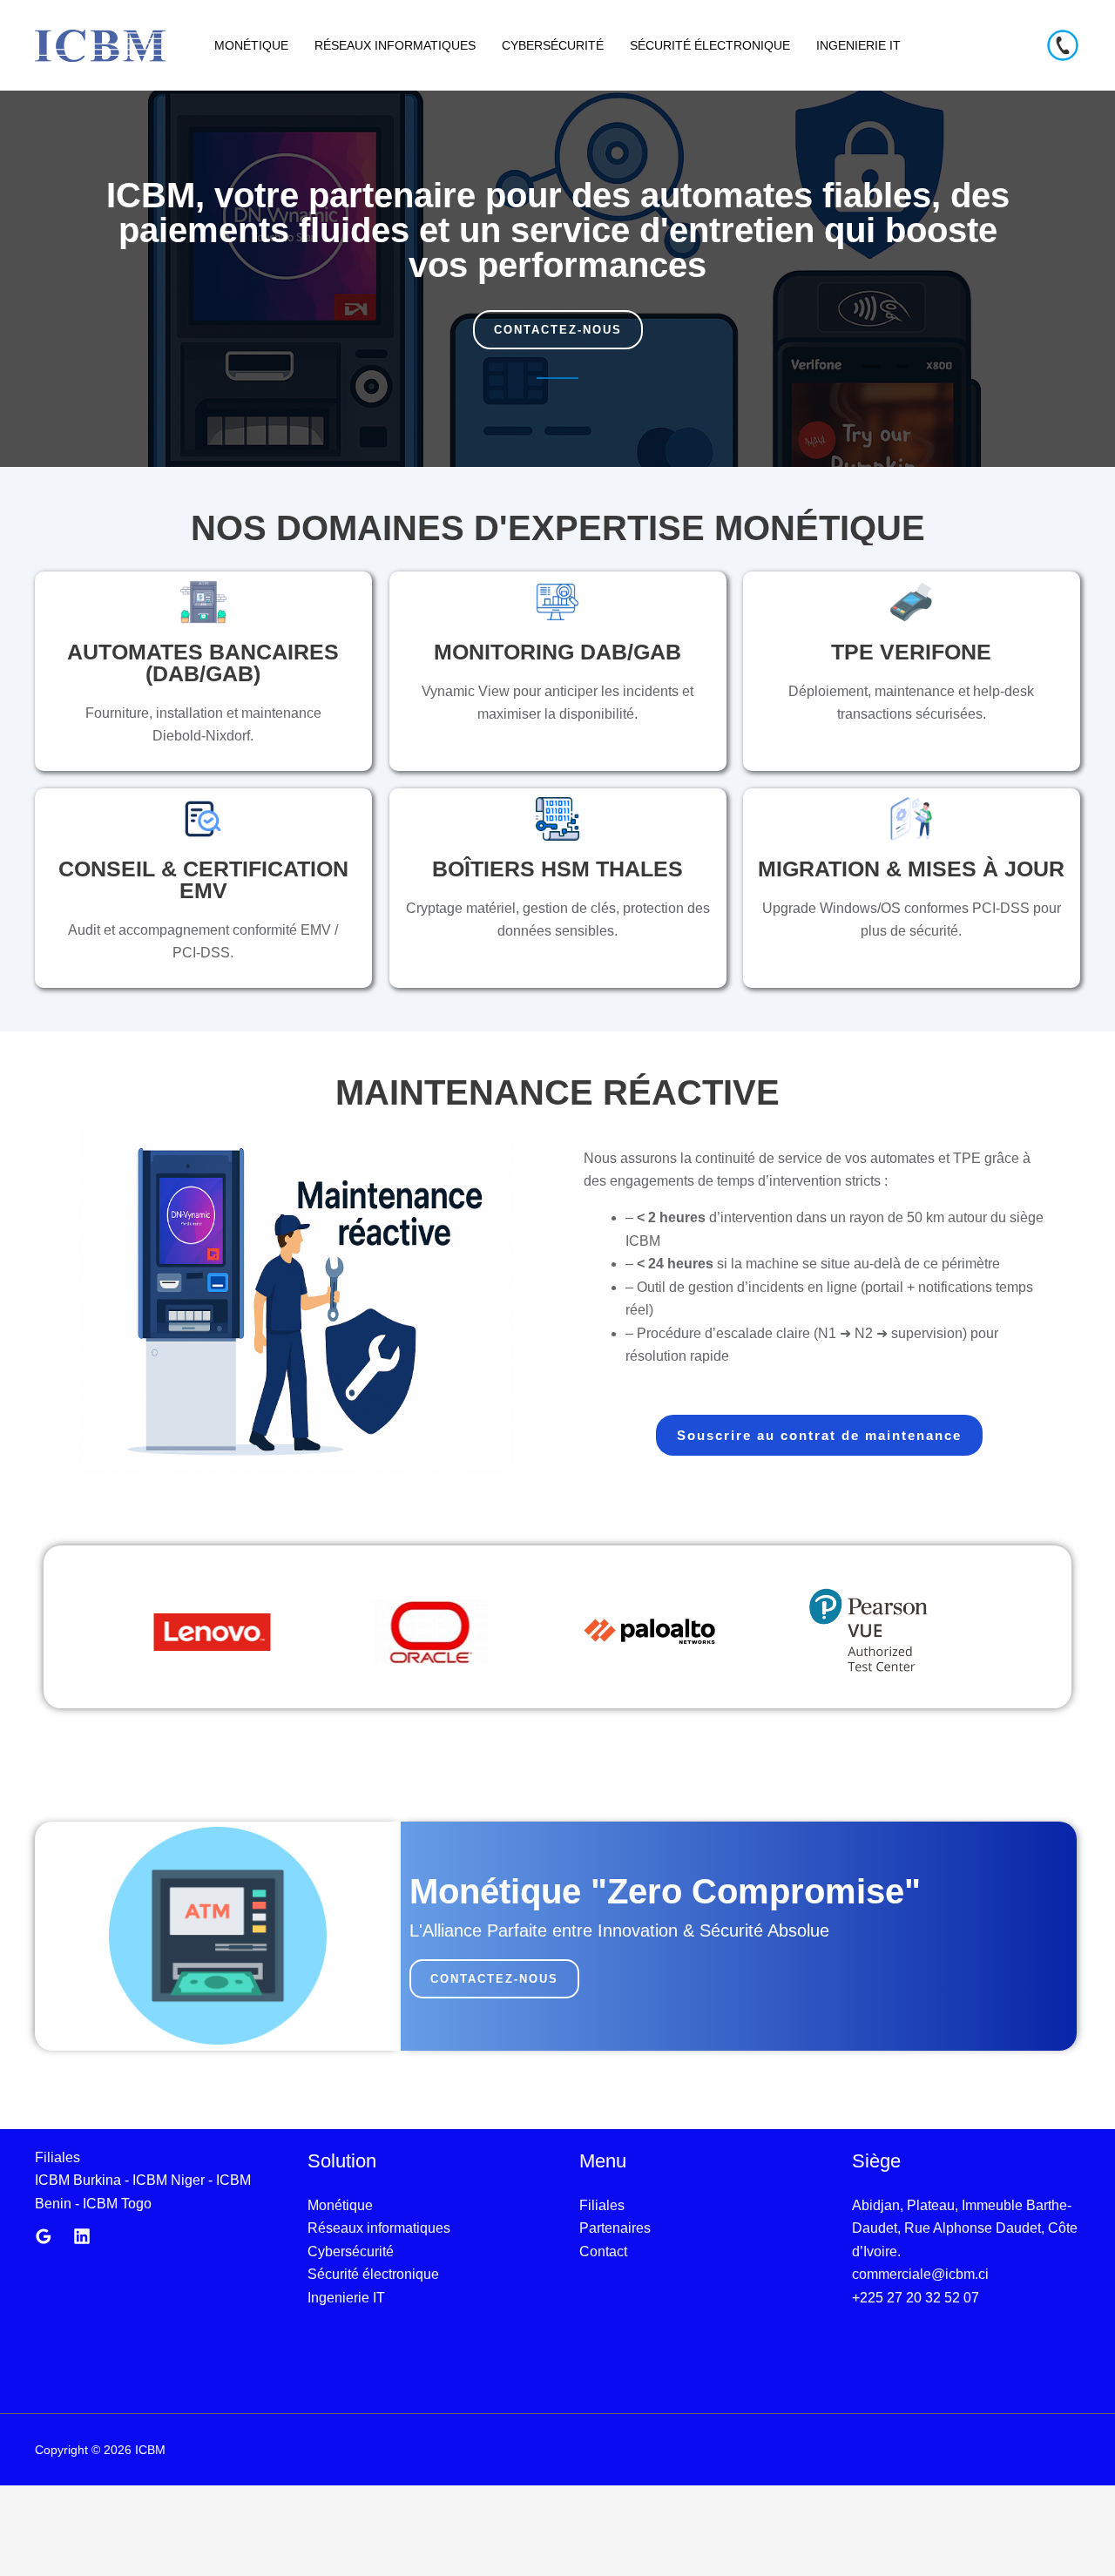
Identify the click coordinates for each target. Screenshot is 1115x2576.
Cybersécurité (553, 45)
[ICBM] (100, 44)
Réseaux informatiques (395, 45)
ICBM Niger (169, 2180)
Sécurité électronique (710, 45)
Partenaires (615, 2228)
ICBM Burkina (78, 2180)
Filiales (602, 2205)
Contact (603, 2251)
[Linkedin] (82, 2236)
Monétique (251, 45)
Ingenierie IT (858, 45)
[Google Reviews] (44, 2236)
